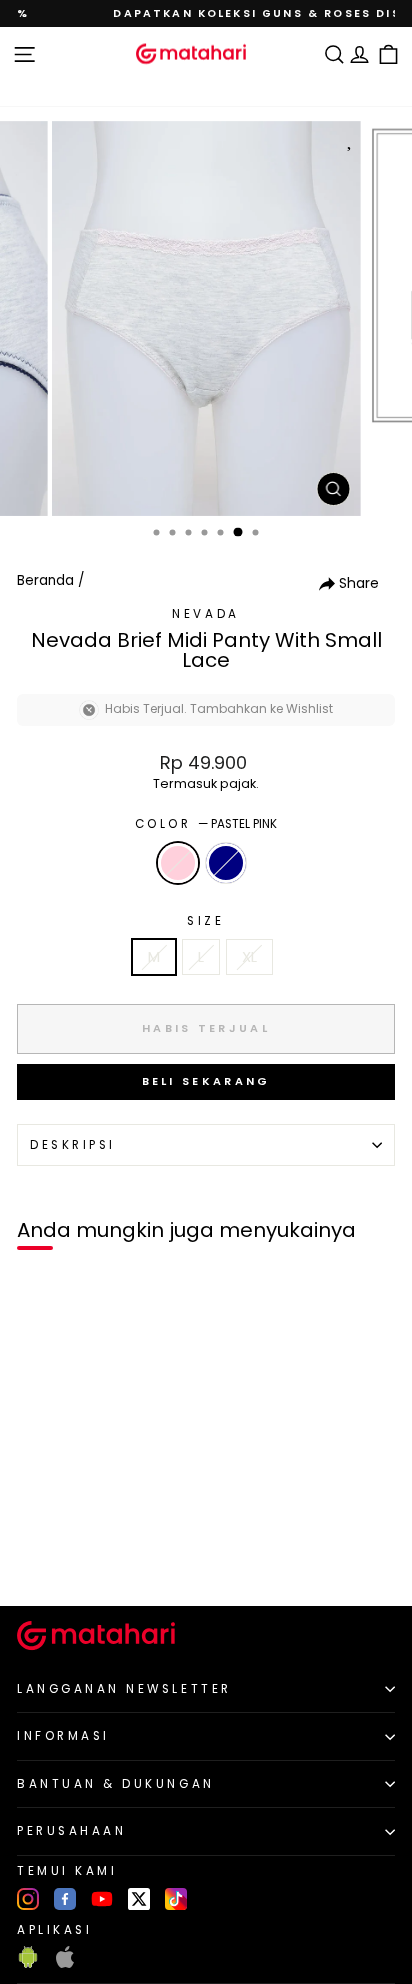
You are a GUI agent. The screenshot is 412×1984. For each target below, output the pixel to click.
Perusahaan (71, 1831)
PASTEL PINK (178, 863)
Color (206, 824)
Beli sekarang (206, 1081)
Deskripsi (73, 1145)
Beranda (45, 580)
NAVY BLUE (226, 863)
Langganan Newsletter (124, 1689)
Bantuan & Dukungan (116, 1784)
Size (205, 921)
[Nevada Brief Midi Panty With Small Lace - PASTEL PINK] (38, 1556)
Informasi (63, 1736)
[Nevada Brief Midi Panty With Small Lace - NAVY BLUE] (61, 1556)
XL (249, 957)
